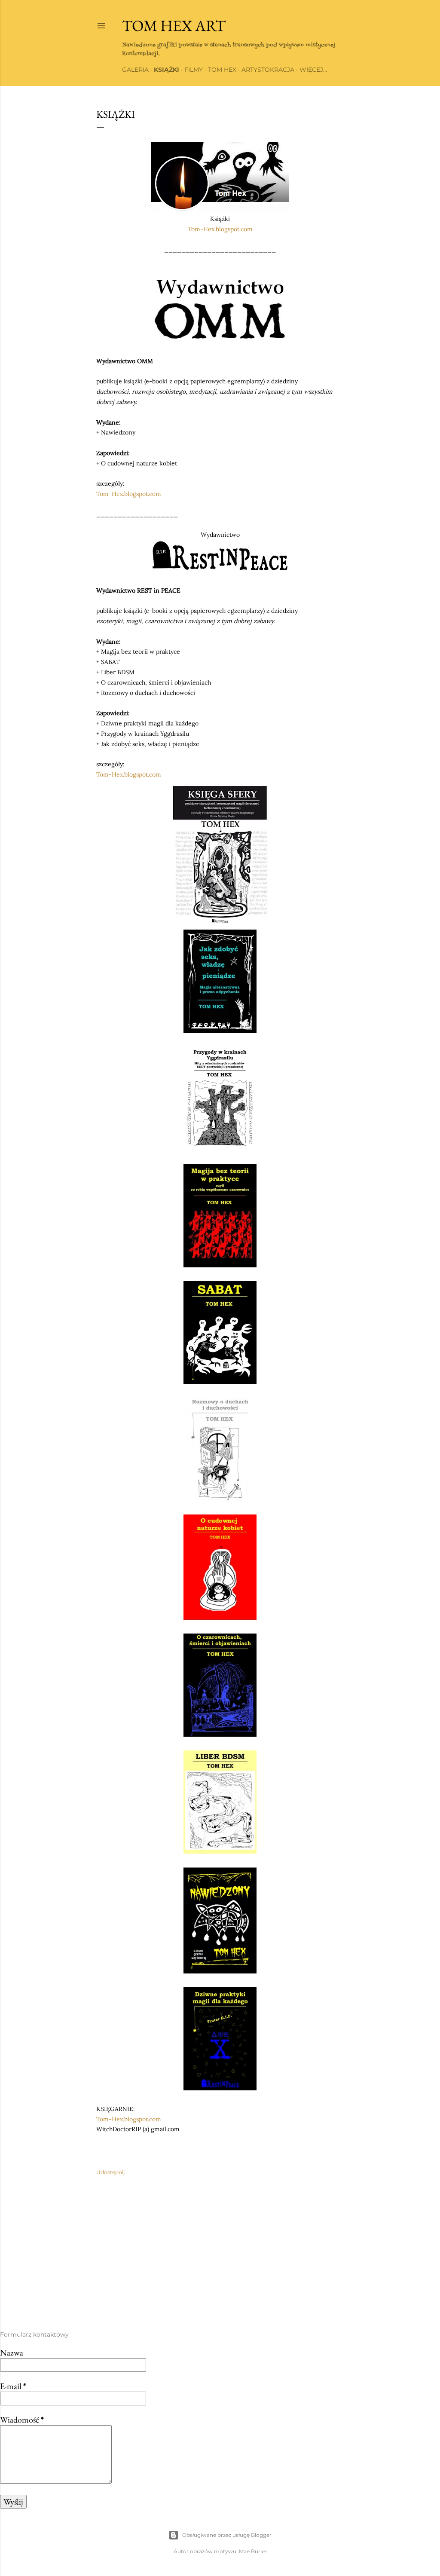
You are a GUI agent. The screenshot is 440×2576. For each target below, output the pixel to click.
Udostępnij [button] (110, 2172)
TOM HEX (222, 70)
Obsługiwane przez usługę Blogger (227, 2535)
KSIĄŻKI (167, 70)
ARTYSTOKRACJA (268, 70)
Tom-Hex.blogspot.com (220, 229)
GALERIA (135, 70)
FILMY (194, 70)
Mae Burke (253, 2551)
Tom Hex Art (174, 26)
